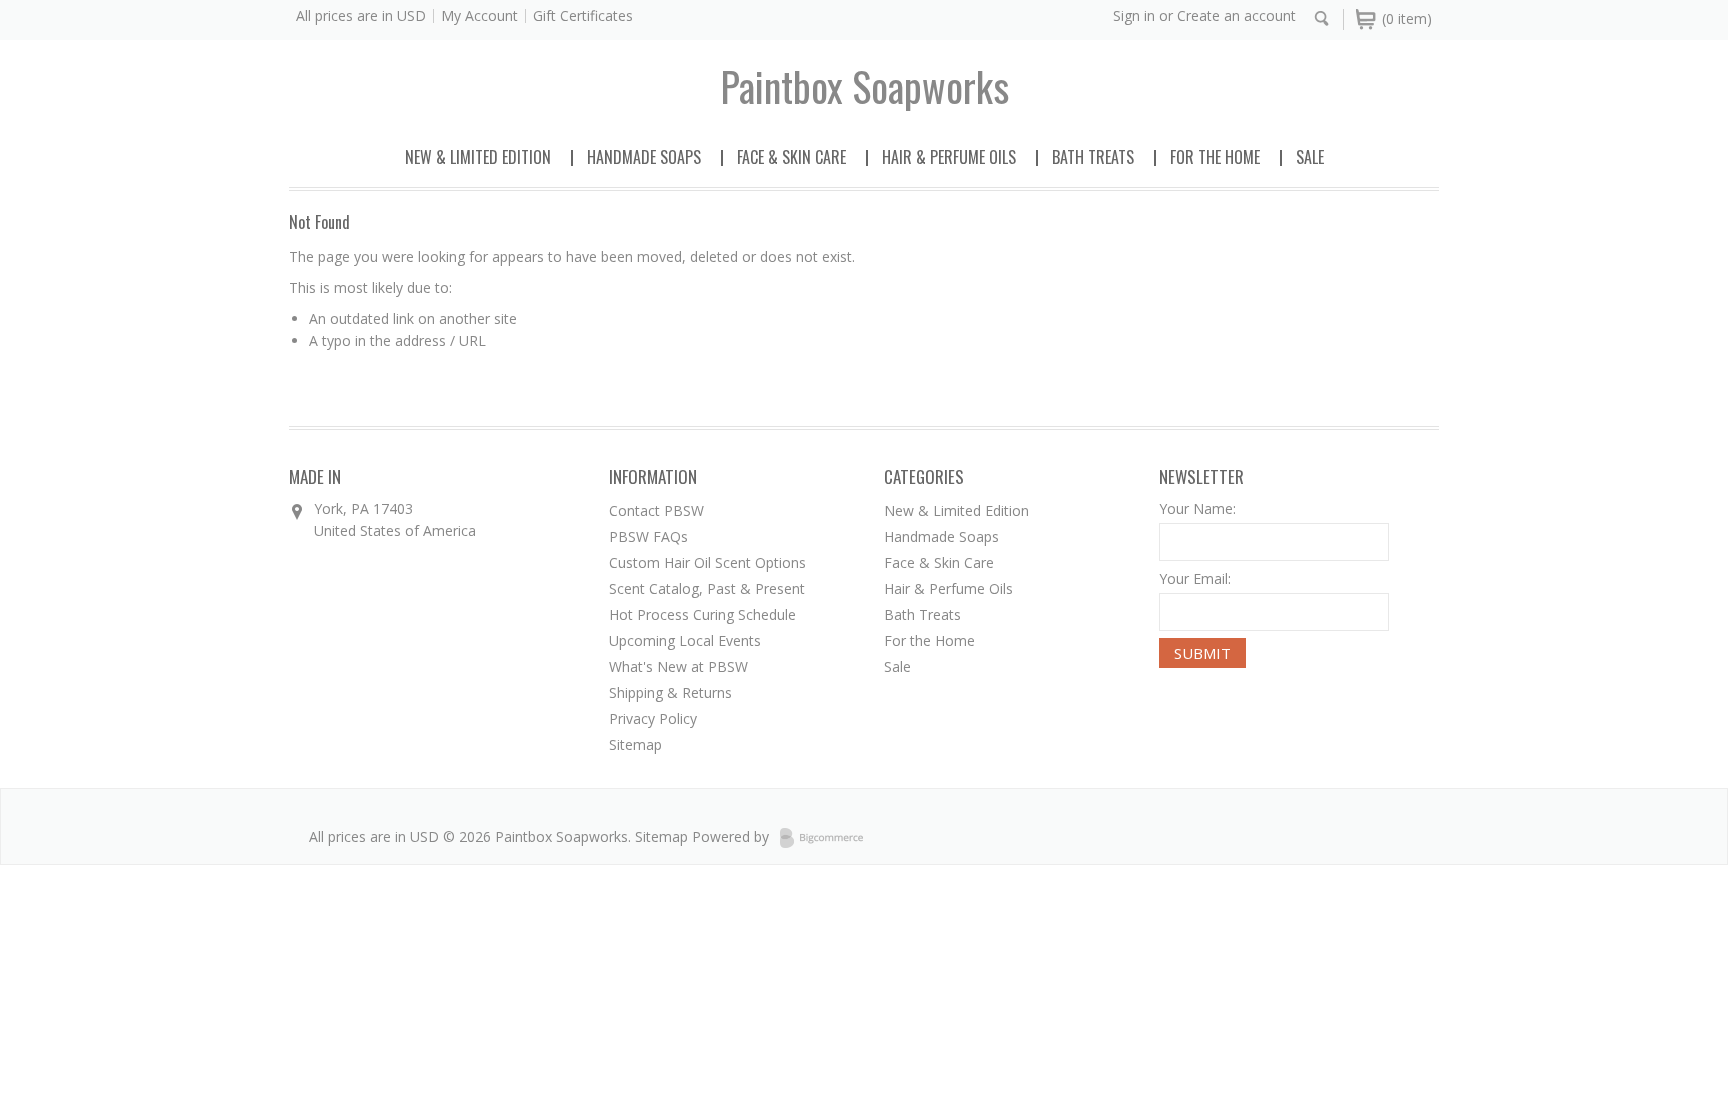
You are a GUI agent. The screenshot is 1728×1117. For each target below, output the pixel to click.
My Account (479, 15)
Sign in (1134, 15)
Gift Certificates (583, 15)
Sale (1310, 157)
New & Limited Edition (478, 157)
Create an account (1236, 15)
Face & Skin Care (791, 157)
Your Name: (1197, 508)
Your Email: (1195, 578)
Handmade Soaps (644, 157)
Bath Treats (1093, 157)
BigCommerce (827, 838)
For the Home (1215, 157)
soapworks (864, 86)
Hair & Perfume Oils (949, 157)
